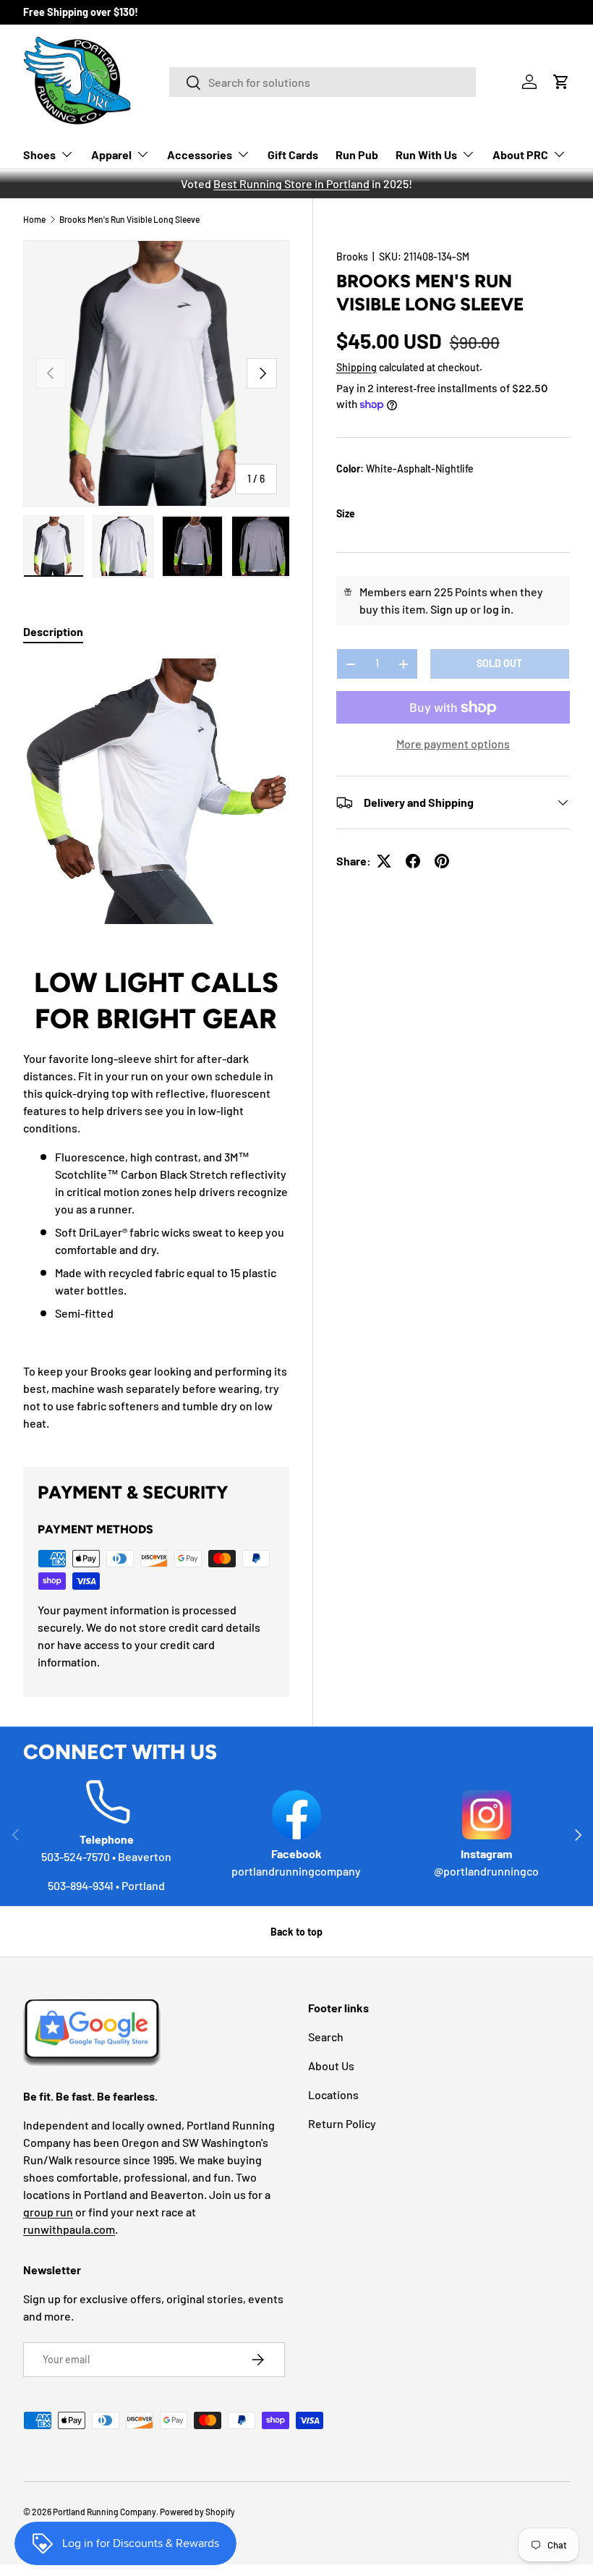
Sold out (499, 663)
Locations (333, 2094)
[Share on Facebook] (413, 861)
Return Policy (342, 2123)
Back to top (296, 1932)
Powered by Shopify (197, 2512)
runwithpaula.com (69, 2229)
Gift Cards (293, 154)
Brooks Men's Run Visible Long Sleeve (129, 219)
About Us (331, 2066)
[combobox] (323, 82)
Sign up (449, 609)
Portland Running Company (104, 2512)
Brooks (352, 257)
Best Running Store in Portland (291, 183)
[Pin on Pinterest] (442, 861)
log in (497, 609)
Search (326, 2037)
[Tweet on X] (384, 861)
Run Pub (357, 154)
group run (48, 2212)
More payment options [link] (453, 743)
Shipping (357, 367)
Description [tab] (53, 631)
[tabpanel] (156, 1045)
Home (34, 219)
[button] (561, 82)
